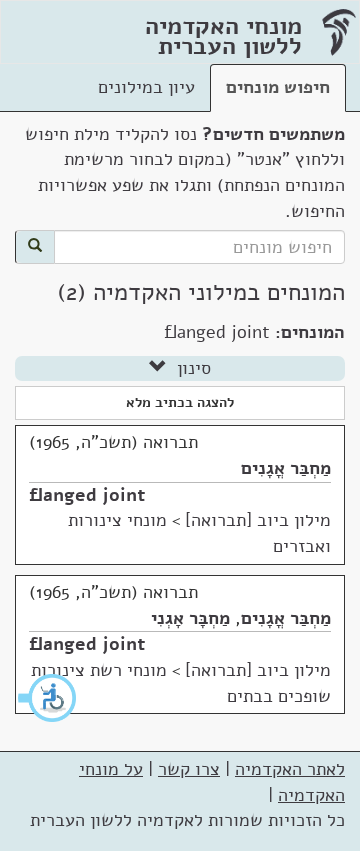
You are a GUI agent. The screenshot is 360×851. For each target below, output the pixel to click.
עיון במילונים (146, 87)
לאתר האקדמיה (290, 769)
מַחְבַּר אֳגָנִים (286, 468)
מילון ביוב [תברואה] (258, 520)
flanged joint (87, 495)
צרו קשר (189, 769)
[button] (48, 698)
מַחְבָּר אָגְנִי (190, 618)
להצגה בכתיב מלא (180, 402)
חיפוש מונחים (278, 87)
